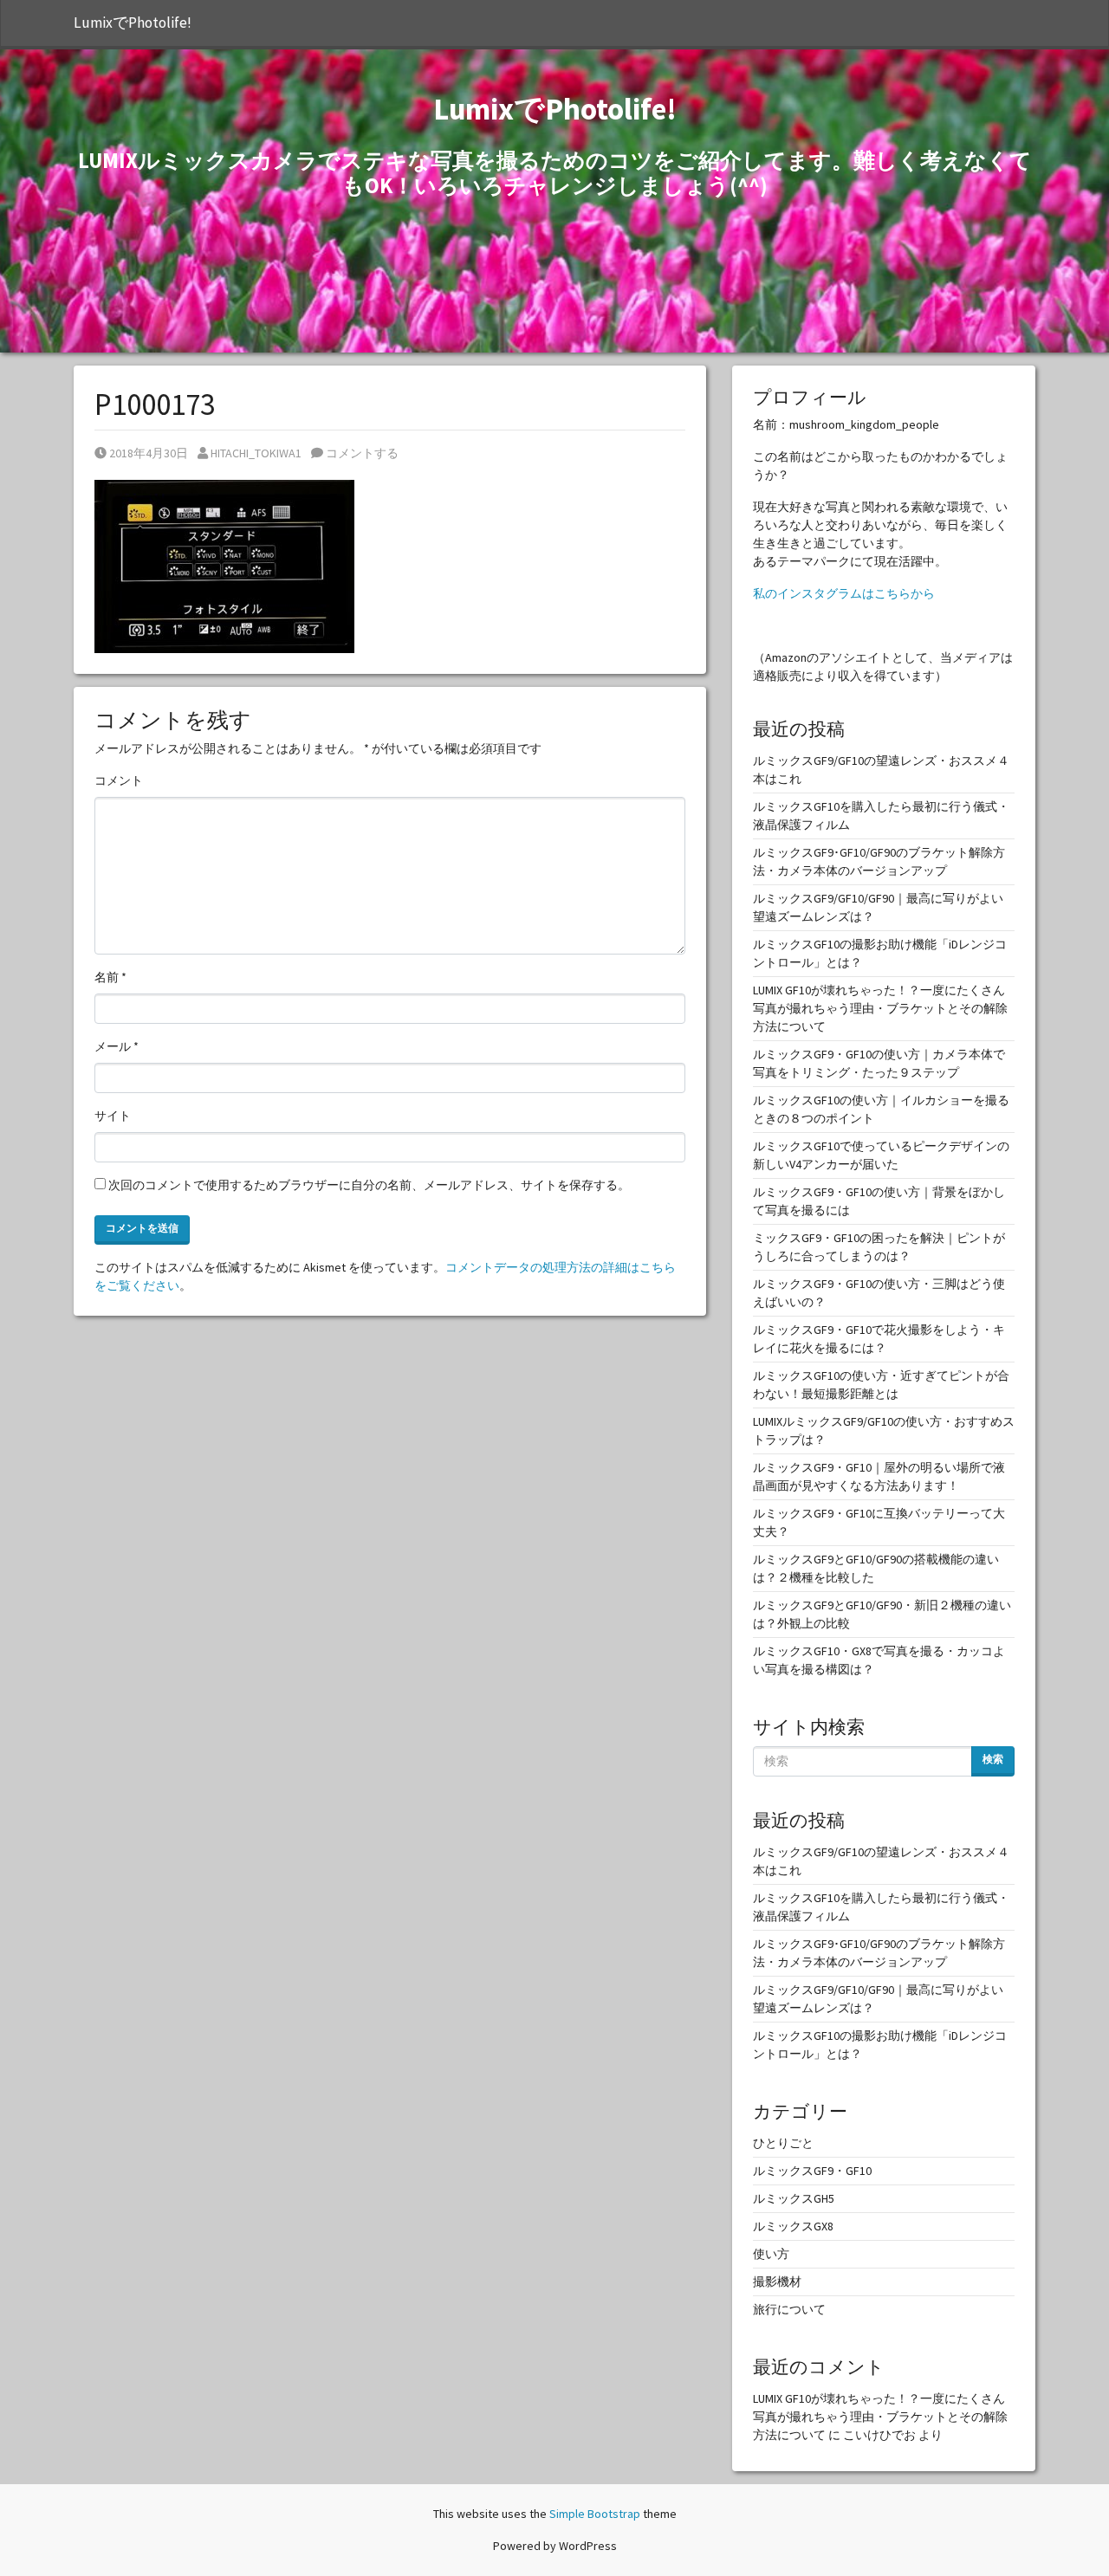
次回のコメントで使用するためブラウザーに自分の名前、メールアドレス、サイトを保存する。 (369, 1185)
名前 (110, 977)
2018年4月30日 (148, 453)
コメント (119, 780)
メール (117, 1046)
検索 (993, 1759)
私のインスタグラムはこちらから (844, 593)
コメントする (361, 453)
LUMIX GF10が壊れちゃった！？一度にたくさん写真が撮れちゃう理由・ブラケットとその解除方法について (880, 1008)
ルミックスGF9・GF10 (812, 2171)
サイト (113, 1116)
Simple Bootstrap (595, 2514)
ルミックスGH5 (794, 2198)
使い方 (771, 2254)
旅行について (789, 2309)
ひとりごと (783, 2143)
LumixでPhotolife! (133, 23)
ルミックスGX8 (793, 2226)
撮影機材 (777, 2282)
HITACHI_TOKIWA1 (256, 453)
